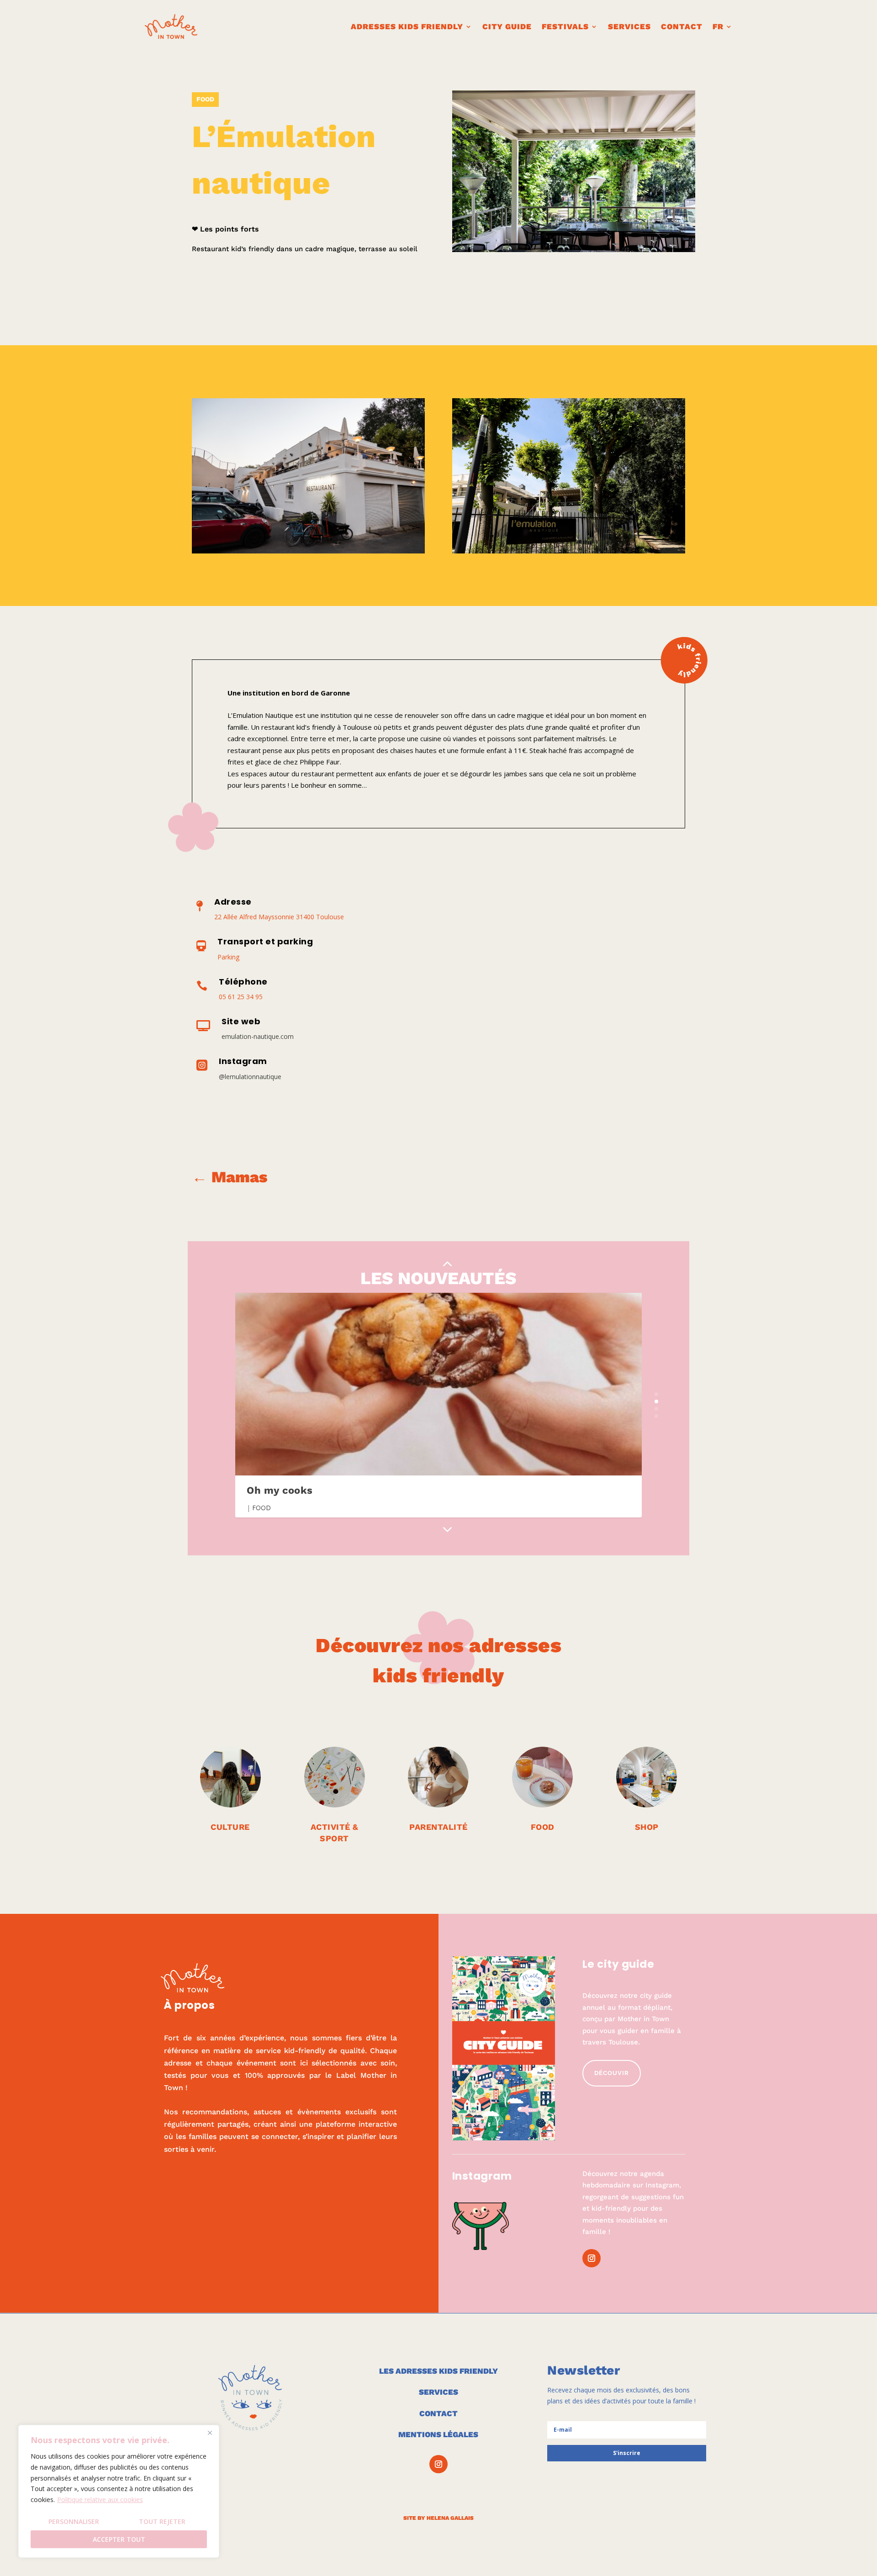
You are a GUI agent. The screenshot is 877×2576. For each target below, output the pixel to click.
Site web (241, 1021)
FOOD (205, 99)
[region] (119, 2491)
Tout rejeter (162, 2521)
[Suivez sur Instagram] (592, 2258)
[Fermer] (210, 2433)
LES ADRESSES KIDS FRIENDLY (438, 2371)
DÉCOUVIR (612, 2073)
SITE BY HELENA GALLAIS (438, 2518)
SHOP (647, 1827)
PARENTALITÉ (438, 1827)
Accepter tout (119, 2539)
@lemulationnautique (250, 1077)
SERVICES (438, 2392)
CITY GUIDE (507, 26)
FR (718, 26)
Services (629, 26)
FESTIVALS (565, 26)
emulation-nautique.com (258, 1036)
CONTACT (682, 26)
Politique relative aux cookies (100, 2500)
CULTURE (230, 1827)
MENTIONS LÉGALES (438, 2434)
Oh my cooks (280, 1490)
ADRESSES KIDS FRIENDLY (407, 26)
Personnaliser (74, 2521)
